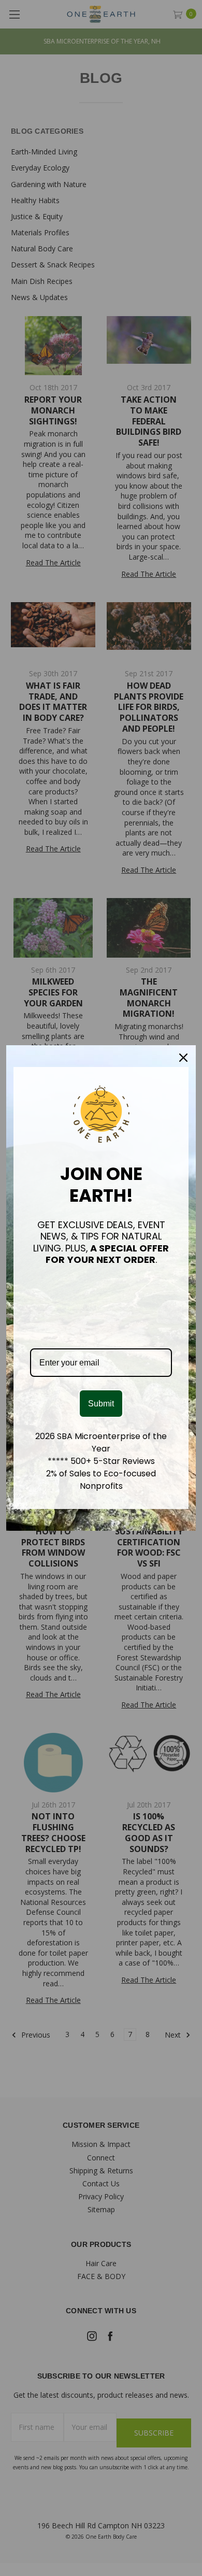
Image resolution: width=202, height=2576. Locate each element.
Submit (101, 1404)
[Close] (183, 1058)
